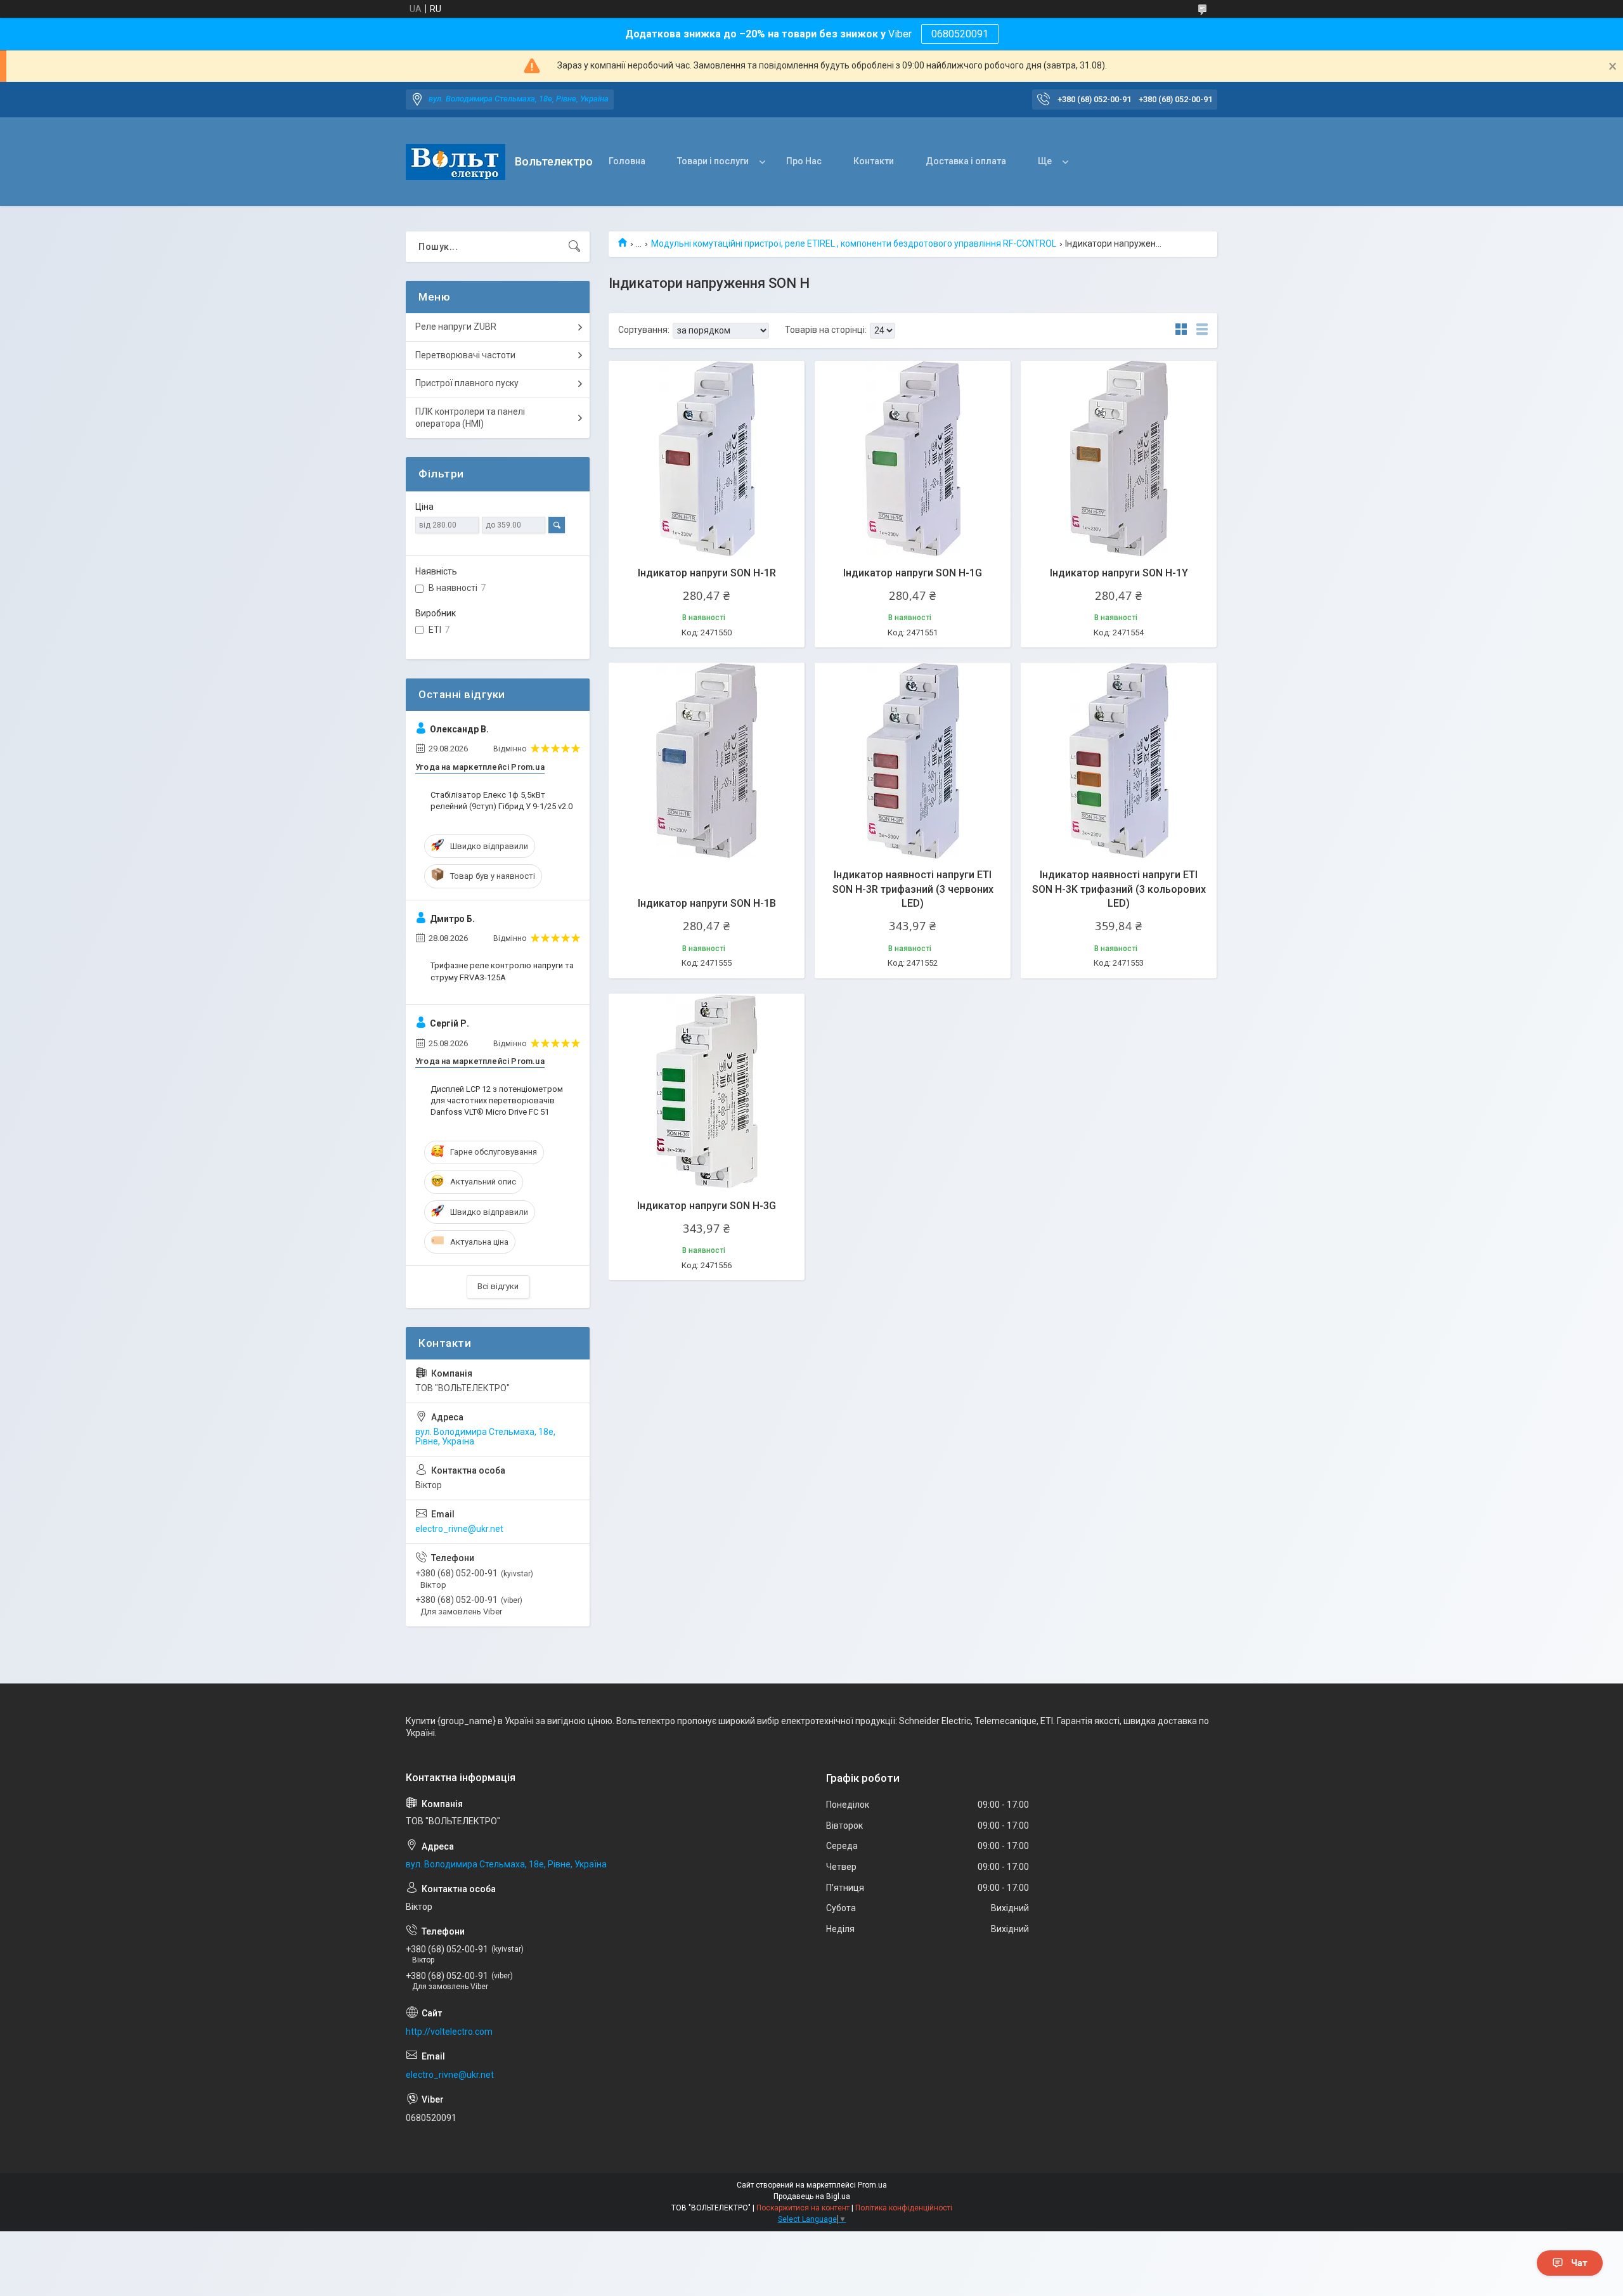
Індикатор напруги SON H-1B (707, 903)
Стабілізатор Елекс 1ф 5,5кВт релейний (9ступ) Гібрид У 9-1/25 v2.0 (501, 801)
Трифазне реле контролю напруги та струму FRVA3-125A (502, 971)
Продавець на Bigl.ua (812, 2196)
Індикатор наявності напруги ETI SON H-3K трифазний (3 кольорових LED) (1119, 889)
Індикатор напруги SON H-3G (707, 1206)
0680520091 (960, 34)
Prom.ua (872, 2185)
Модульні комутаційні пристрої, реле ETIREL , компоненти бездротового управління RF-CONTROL (854, 243)
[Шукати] (574, 247)
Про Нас (804, 161)
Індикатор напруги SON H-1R (707, 573)
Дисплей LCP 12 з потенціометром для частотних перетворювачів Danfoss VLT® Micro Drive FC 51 (497, 1100)
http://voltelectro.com (449, 2032)
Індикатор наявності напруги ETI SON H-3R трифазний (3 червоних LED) (913, 889)
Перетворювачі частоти (465, 355)
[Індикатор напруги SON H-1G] (913, 459)
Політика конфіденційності (904, 2208)
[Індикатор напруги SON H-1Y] (1119, 459)
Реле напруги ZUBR (456, 327)
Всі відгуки (498, 1286)
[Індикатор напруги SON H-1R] (707, 459)
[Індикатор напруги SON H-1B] (707, 761)
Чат (1579, 2263)
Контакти (874, 161)
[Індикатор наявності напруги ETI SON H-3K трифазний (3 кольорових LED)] (1119, 761)
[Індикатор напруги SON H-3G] (707, 1092)
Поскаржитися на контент (803, 2208)
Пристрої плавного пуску (467, 383)
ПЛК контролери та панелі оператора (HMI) (470, 418)
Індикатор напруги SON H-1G (913, 573)
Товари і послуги (713, 161)
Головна (627, 161)
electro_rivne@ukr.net (459, 1529)
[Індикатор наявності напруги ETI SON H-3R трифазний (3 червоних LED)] (913, 761)
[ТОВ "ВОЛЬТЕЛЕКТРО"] (456, 162)
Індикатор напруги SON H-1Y (1119, 573)
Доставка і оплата (966, 161)
